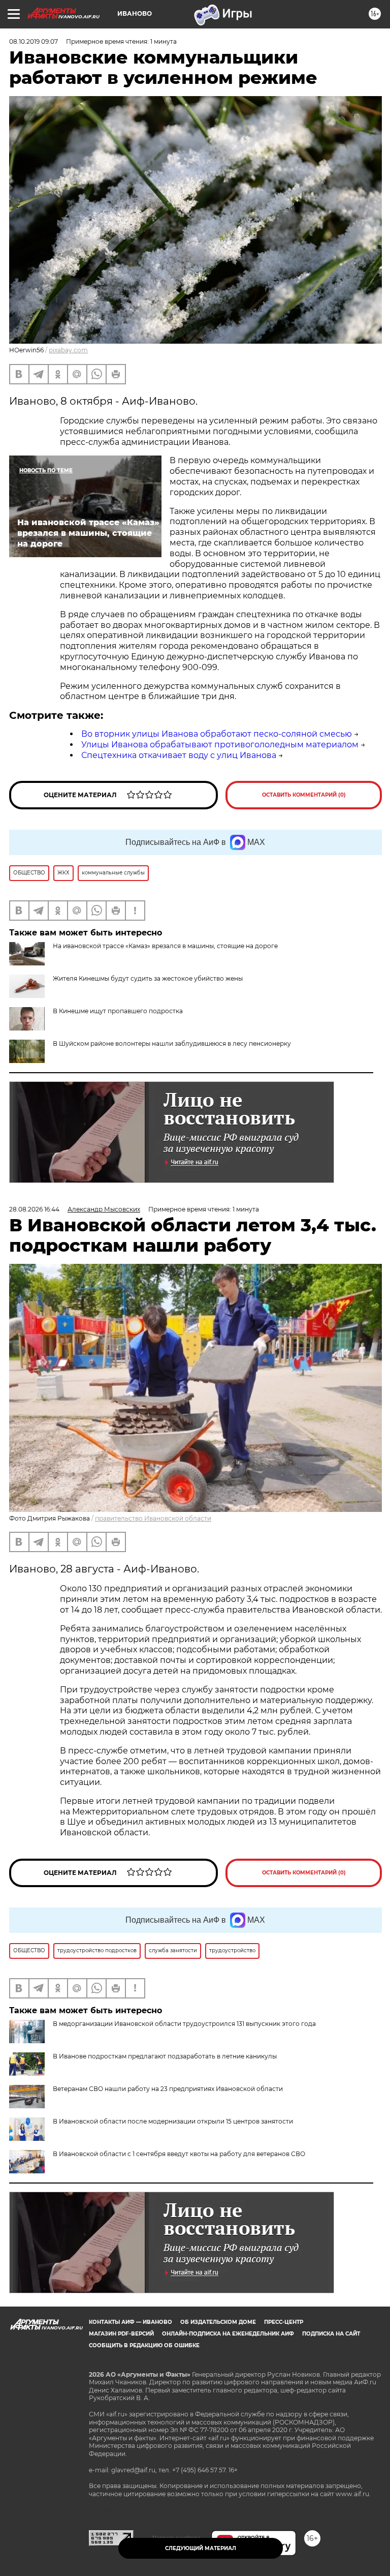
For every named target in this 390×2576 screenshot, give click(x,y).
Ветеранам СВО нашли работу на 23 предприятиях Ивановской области (168, 2089)
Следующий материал (201, 2548)
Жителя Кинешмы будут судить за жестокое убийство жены (148, 978)
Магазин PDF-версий (121, 2334)
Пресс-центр (284, 2322)
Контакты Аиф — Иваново (131, 2322)
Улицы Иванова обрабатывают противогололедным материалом (220, 745)
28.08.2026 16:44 (34, 1209)
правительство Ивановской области (153, 1518)
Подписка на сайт (331, 2334)
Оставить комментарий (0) (304, 795)
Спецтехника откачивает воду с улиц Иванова (179, 755)
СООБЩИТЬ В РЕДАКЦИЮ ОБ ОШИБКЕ (144, 2345)
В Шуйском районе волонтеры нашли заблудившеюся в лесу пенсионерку (172, 1043)
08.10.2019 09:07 (34, 41)
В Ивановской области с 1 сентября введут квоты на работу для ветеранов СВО (179, 2154)
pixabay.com (68, 350)
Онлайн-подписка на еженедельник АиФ (228, 2334)
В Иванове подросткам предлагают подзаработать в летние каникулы (165, 2056)
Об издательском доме (218, 2322)
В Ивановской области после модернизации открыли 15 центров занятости (173, 2121)
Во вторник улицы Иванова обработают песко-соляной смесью (217, 734)
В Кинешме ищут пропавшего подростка (118, 1011)
